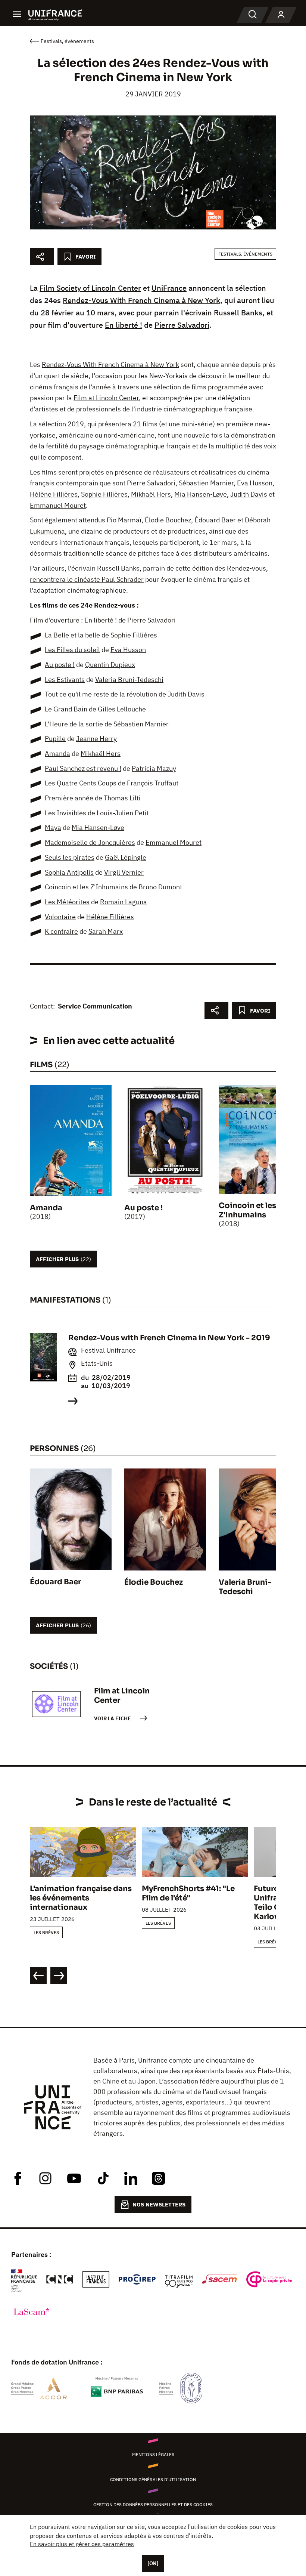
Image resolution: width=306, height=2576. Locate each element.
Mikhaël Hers (151, 494)
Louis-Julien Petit (123, 813)
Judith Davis (249, 494)
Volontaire (60, 917)
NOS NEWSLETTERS (159, 2204)
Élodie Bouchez (168, 520)
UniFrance (169, 288)
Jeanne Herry (96, 739)
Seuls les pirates (70, 857)
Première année (69, 798)
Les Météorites (67, 902)
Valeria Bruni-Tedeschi (129, 679)
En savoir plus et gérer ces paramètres (82, 2544)
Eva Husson (255, 483)
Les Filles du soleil (72, 650)
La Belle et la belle (72, 635)
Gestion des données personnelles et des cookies (153, 2504)
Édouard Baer (215, 520)
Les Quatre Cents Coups (81, 783)
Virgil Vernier (124, 872)
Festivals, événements (245, 254)
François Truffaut (153, 783)
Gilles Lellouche (122, 709)
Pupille (55, 739)
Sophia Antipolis (69, 872)
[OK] (153, 2563)
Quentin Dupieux (110, 665)
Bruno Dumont (160, 887)
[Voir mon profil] (281, 15)
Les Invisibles (65, 813)
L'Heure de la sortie (74, 724)
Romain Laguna (124, 902)
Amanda (57, 753)
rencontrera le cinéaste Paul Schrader (87, 579)
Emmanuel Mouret (58, 505)
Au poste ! (60, 665)
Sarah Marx (106, 931)
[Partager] (42, 257)
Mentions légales (153, 2454)
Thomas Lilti (122, 798)
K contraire (61, 931)
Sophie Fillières (104, 494)
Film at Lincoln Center (106, 398)
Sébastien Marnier (206, 483)
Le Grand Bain (66, 709)
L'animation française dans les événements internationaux (81, 1898)
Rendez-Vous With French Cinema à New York (141, 300)
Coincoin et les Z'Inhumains (86, 887)
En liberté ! (124, 325)
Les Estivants (65, 679)
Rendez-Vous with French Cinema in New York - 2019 (169, 1338)
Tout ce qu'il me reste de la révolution (101, 694)
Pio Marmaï (124, 520)
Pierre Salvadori (182, 325)
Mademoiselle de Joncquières (90, 842)
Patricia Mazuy (154, 768)
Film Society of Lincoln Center (90, 288)
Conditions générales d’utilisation (153, 2479)
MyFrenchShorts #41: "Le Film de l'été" (188, 1893)
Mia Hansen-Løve (201, 494)
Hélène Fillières (54, 494)
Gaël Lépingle (126, 857)
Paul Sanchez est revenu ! (83, 768)
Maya (53, 827)
